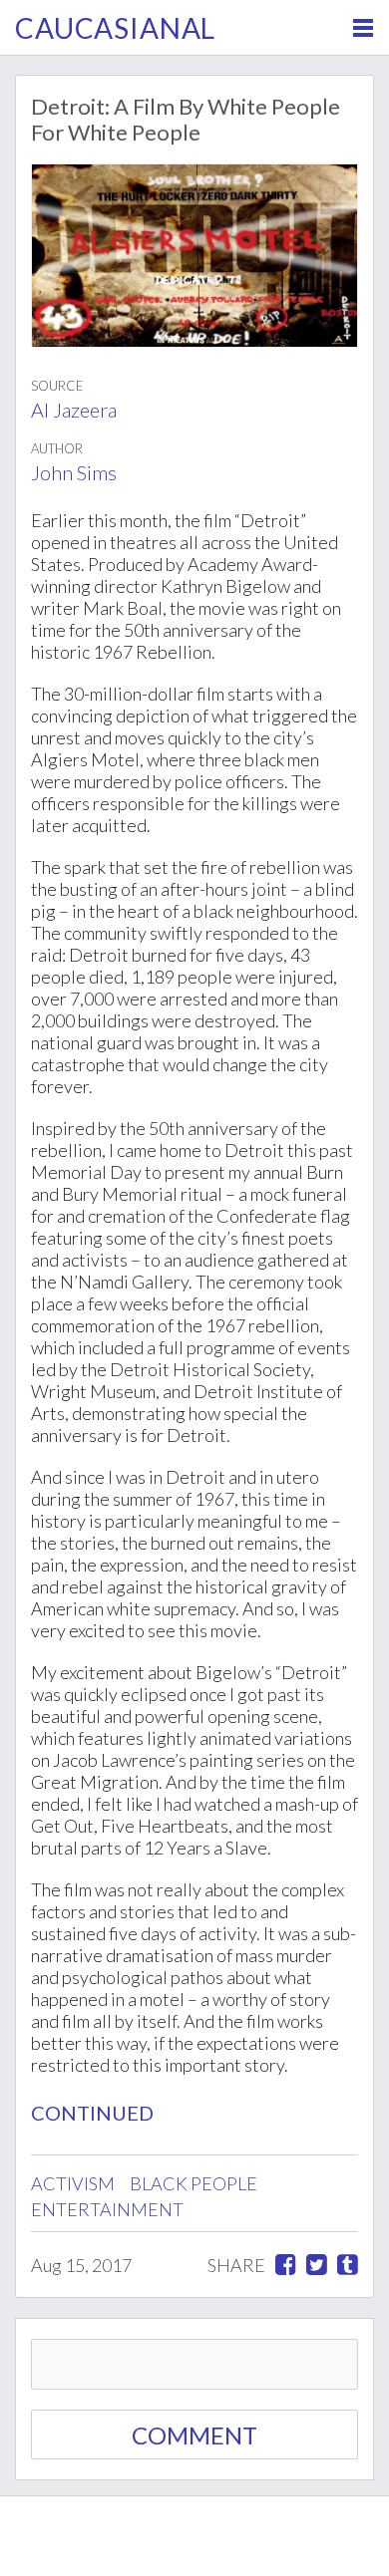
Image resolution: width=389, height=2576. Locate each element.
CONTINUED (92, 2113)
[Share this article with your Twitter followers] (317, 2265)
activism (73, 2183)
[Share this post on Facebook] (286, 2265)
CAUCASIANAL (115, 28)
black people (194, 2183)
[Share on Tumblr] (348, 2265)
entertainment (107, 2209)
